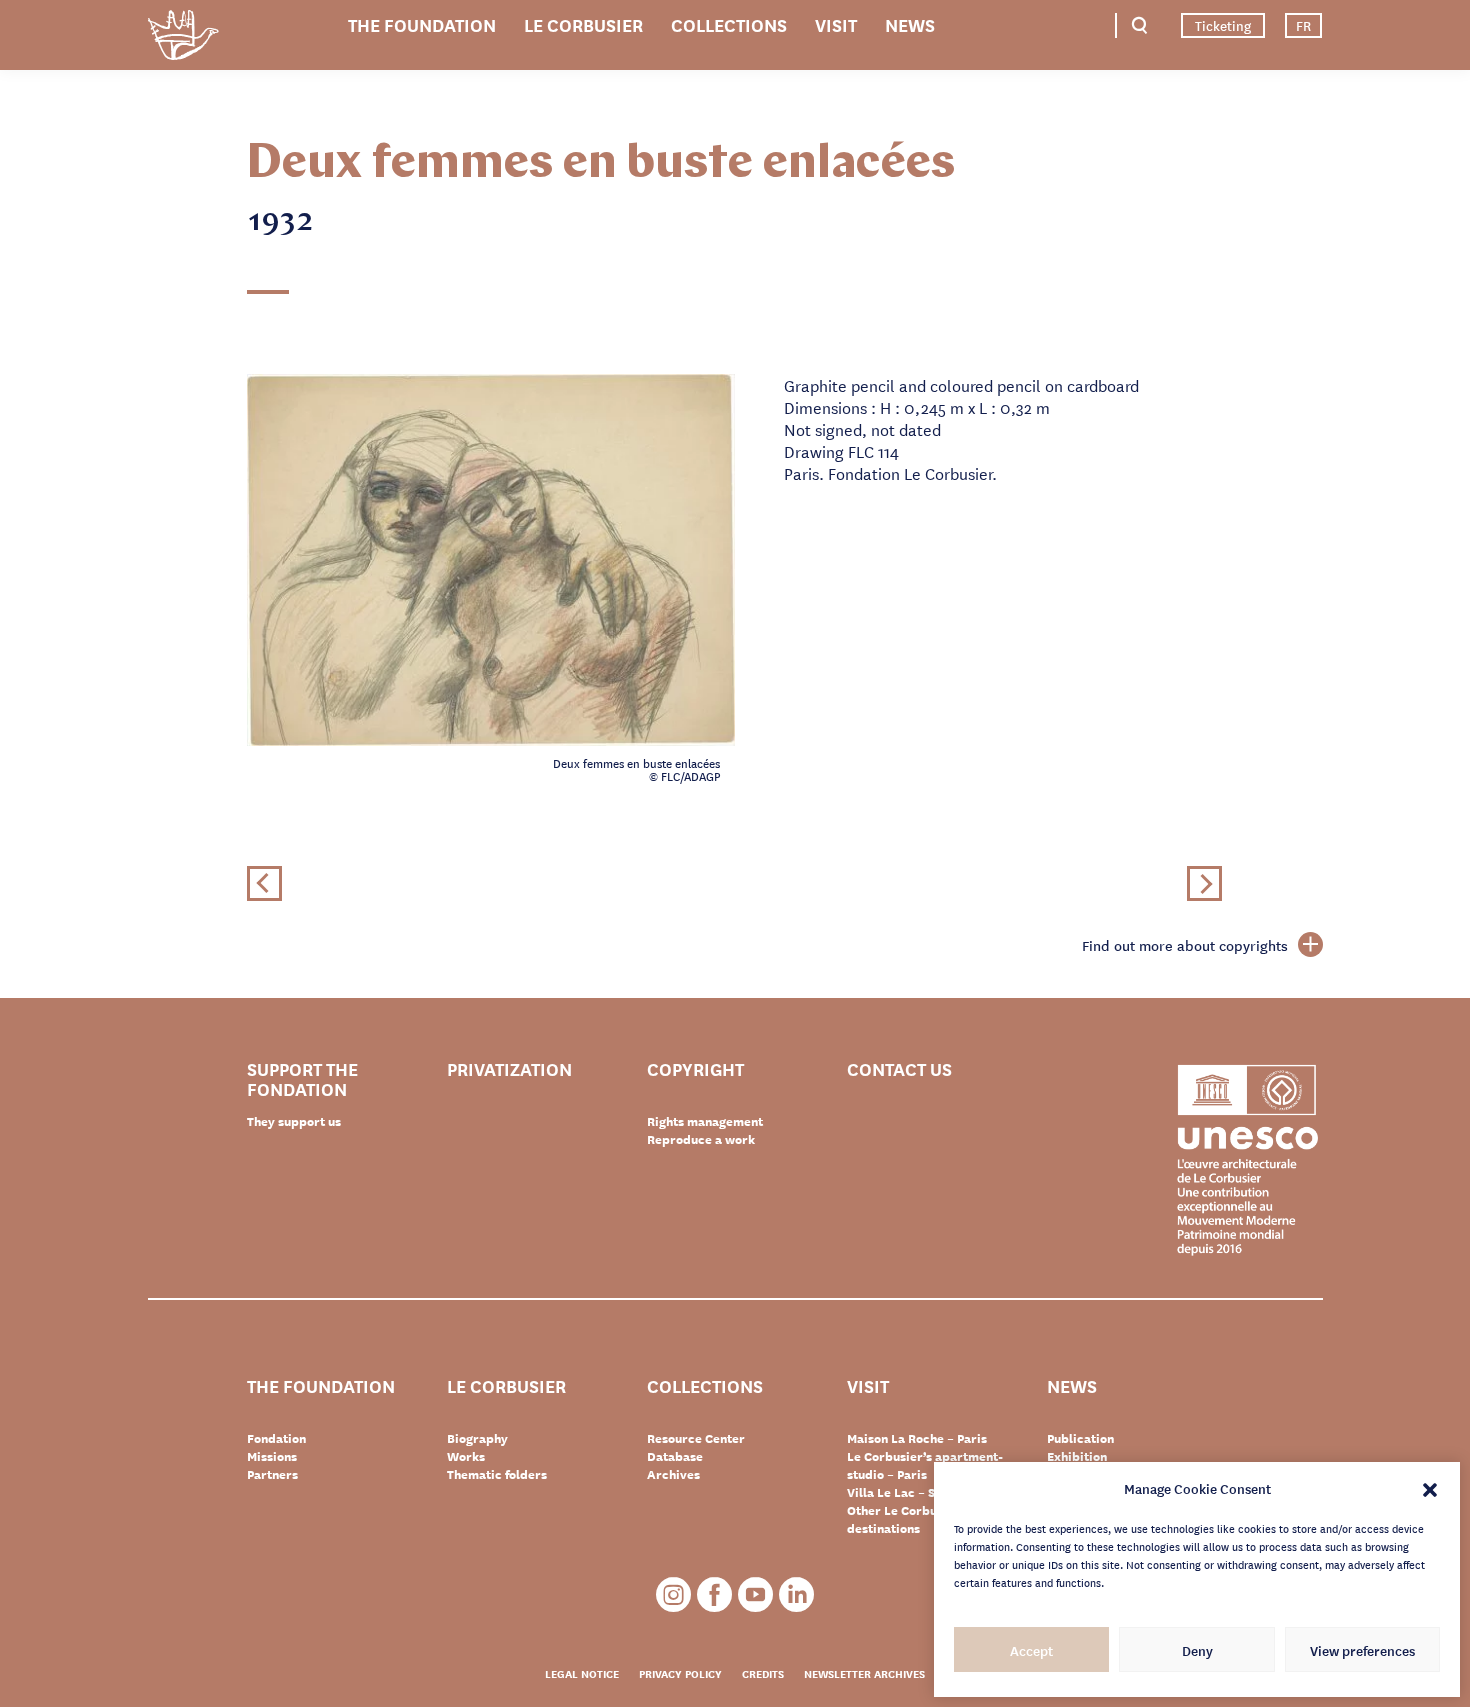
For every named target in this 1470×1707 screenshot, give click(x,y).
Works (466, 1456)
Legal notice (582, 1673)
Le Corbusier (583, 24)
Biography (477, 1438)
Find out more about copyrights (1185, 945)
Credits (763, 1673)
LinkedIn (796, 1594)
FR (1303, 25)
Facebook (714, 1594)
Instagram (673, 1594)
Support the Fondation (302, 1078)
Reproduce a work (701, 1139)
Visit (836, 24)
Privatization (509, 1069)
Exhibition (1077, 1456)
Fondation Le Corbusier (183, 38)
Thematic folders (497, 1474)
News (910, 24)
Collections (729, 24)
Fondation (276, 1438)
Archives (673, 1474)
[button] (1430, 1488)
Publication (1080, 1438)
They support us (294, 1121)
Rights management (705, 1121)
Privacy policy (680, 1673)
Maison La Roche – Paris (917, 1438)
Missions (272, 1456)
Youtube (755, 1594)
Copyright (695, 1069)
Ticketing (1223, 25)
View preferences (1362, 1650)
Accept (1031, 1650)
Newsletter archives (864, 1673)
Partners (272, 1474)
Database (675, 1456)
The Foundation (422, 24)
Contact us (899, 1069)
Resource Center (696, 1438)
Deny (1197, 1650)
